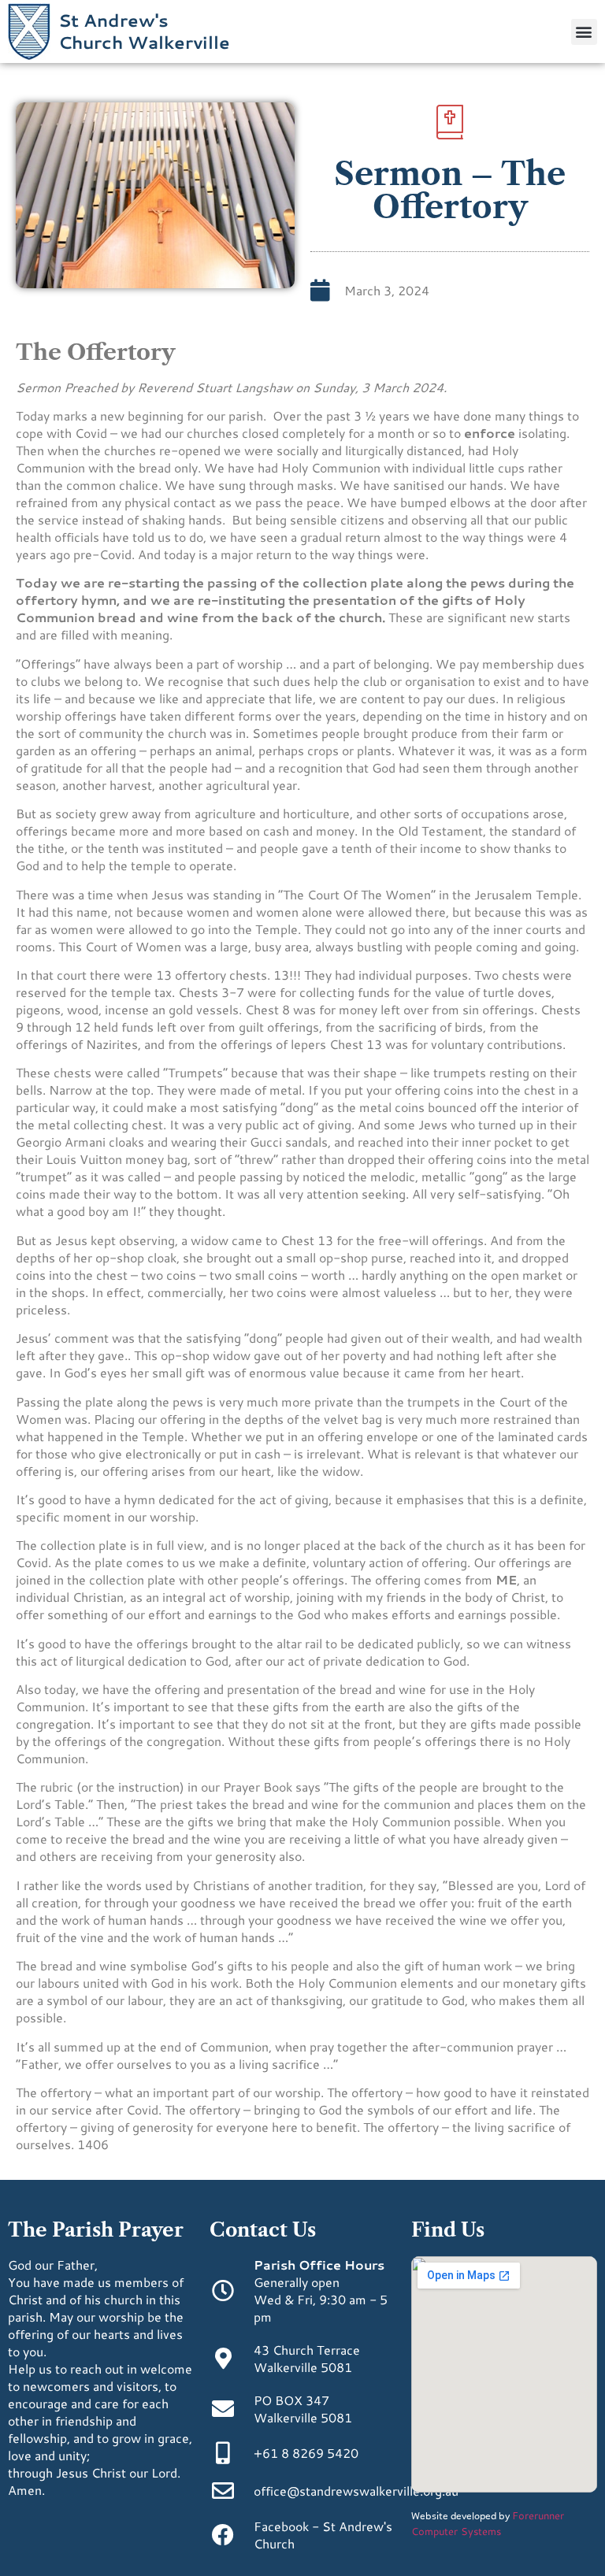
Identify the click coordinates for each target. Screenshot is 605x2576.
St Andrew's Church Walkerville (144, 31)
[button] (584, 32)
